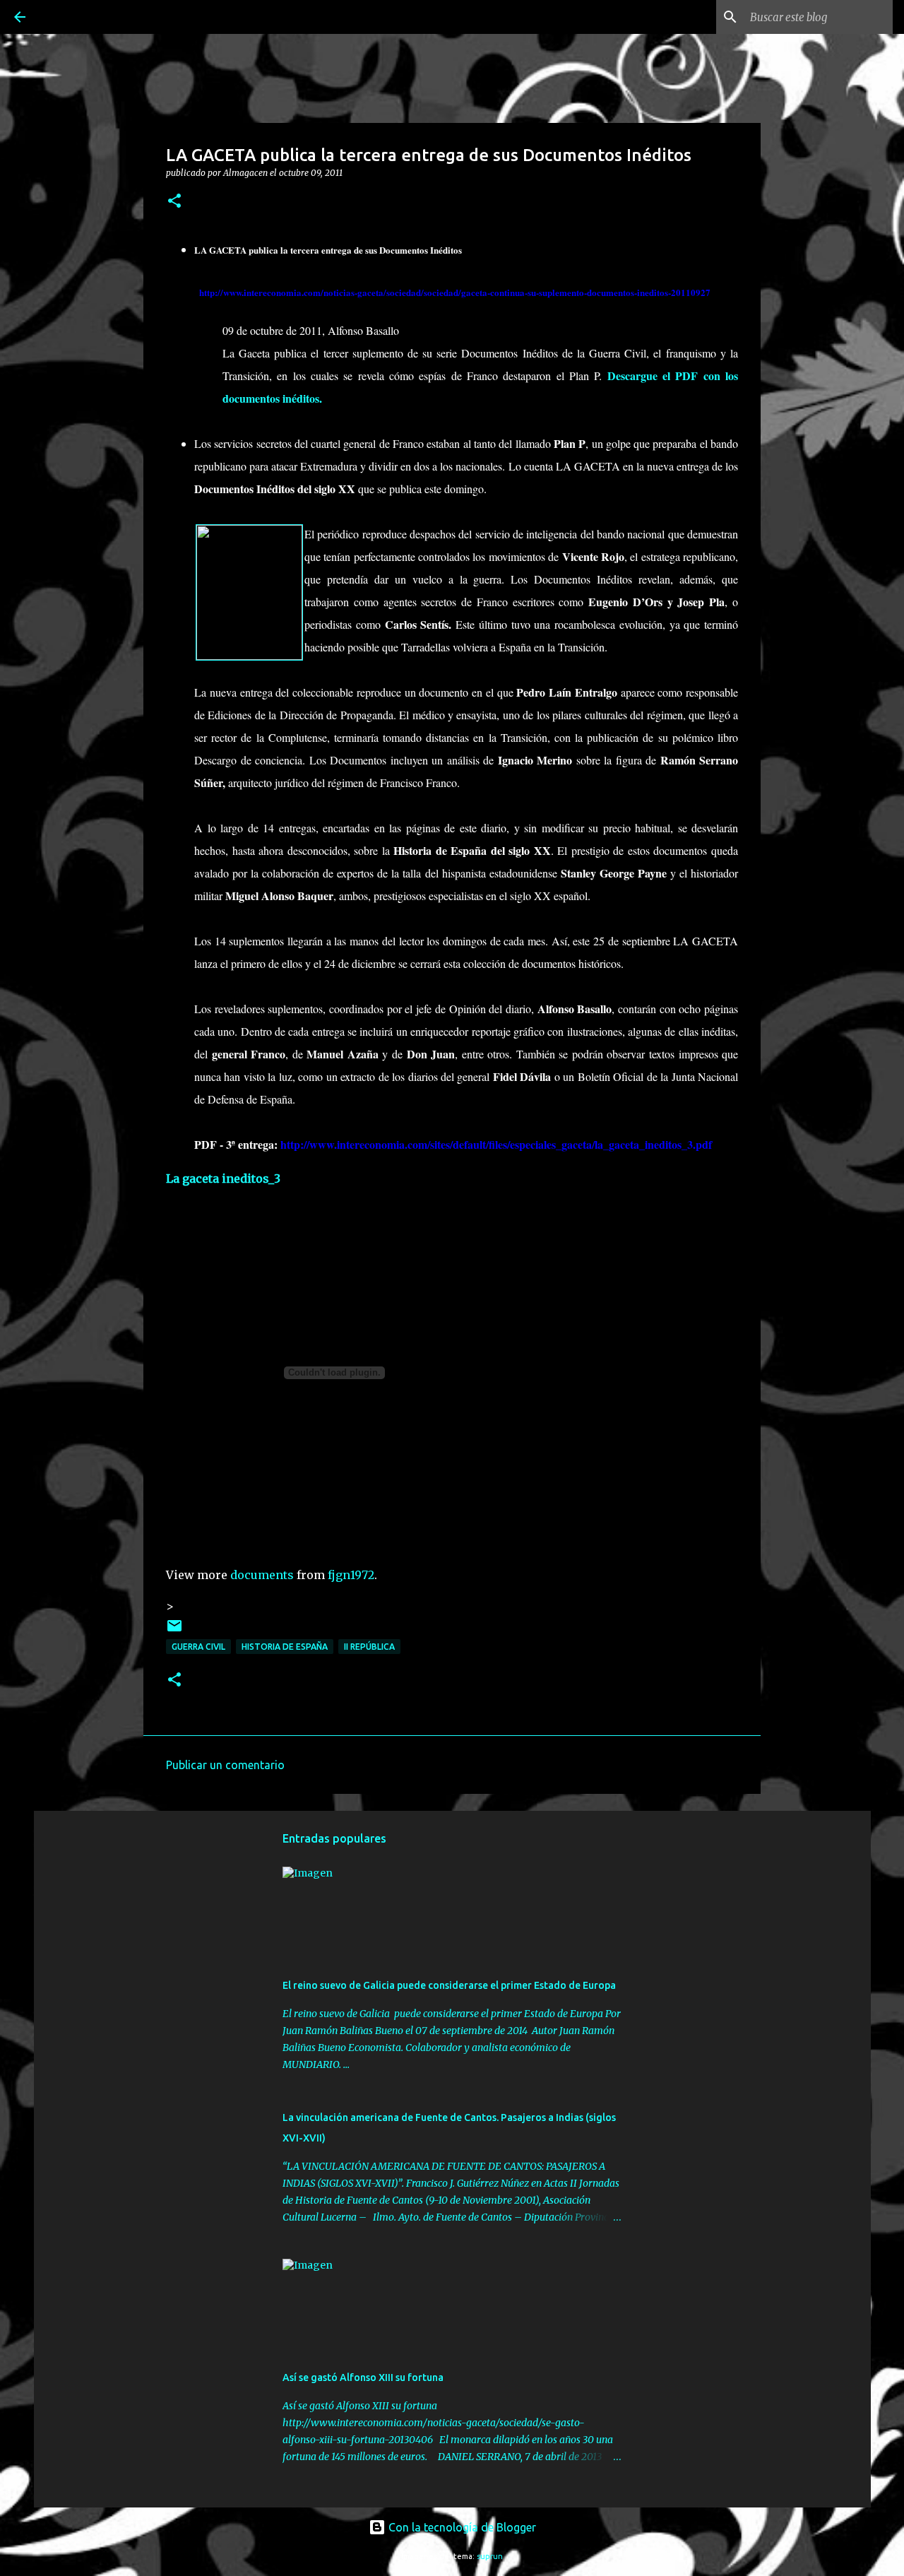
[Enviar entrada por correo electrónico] (174, 1631)
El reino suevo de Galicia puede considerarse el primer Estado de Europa (449, 1985)
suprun (490, 2556)
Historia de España (285, 1647)
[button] (174, 202)
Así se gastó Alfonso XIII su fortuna (363, 2377)
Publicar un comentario (225, 1765)
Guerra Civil (198, 1647)
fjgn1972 (351, 1575)
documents (262, 1575)
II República (369, 1647)
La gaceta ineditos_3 (223, 1178)
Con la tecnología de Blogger (461, 2527)
